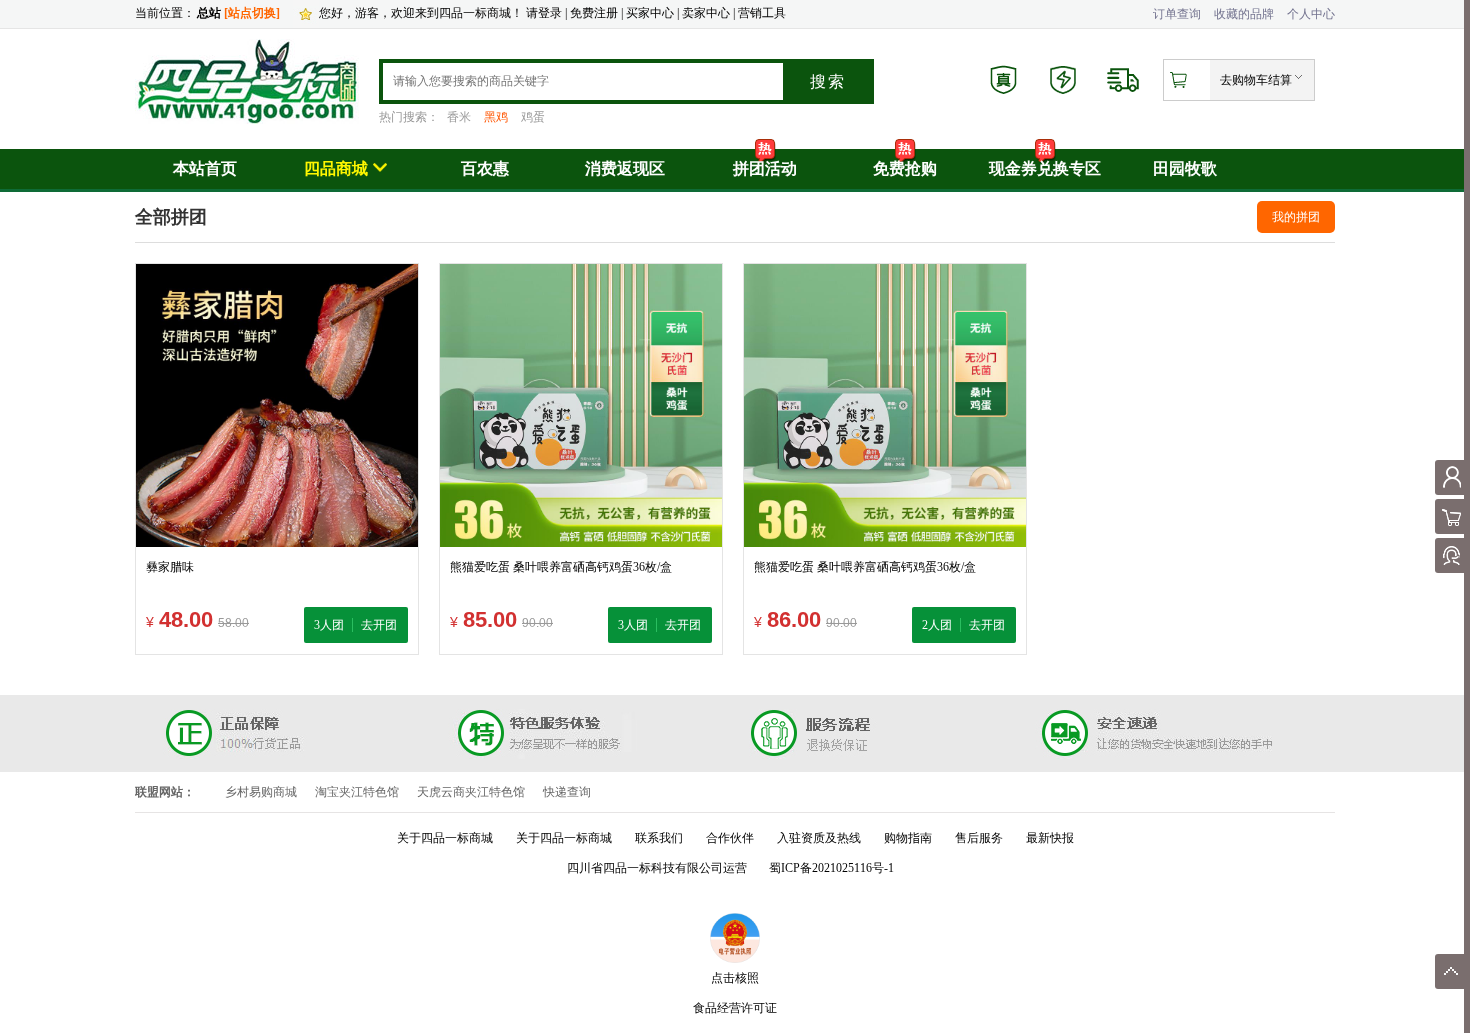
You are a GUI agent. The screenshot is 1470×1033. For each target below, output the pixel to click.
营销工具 (762, 13)
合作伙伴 (730, 838)
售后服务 (979, 838)
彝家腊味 (170, 567)
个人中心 (1311, 14)
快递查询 (567, 792)
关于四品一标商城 (445, 838)
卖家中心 (706, 13)
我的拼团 (1296, 217)
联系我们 (659, 838)
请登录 (544, 13)
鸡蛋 (533, 117)
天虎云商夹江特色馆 (471, 792)
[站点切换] (252, 13)
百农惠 (485, 168)
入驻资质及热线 (819, 838)
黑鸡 (496, 117)
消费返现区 (625, 168)
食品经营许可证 (735, 1008)
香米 (459, 117)
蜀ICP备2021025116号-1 (831, 868)
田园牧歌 (1185, 168)
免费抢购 (905, 168)
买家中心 (651, 13)
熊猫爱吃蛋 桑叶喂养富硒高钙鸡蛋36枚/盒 (561, 567)
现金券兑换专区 (1045, 168)
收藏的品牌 (1244, 14)
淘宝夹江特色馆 (357, 792)
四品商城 (336, 168)
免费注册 (594, 13)
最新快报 (1050, 838)
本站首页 (205, 168)
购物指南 (908, 838)
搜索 (828, 81)
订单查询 (1177, 14)
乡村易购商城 (261, 792)
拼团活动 (765, 168)
